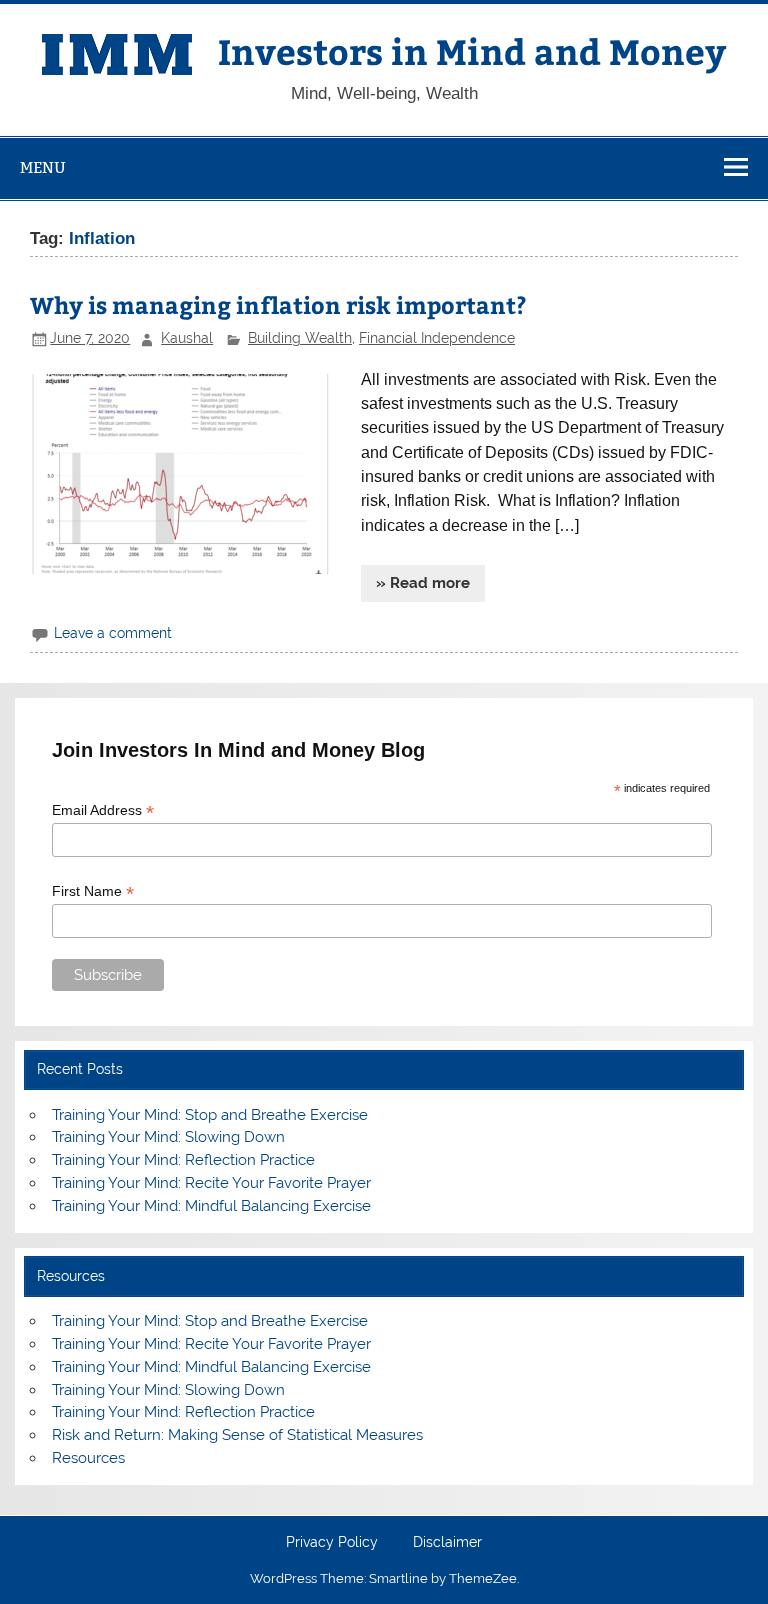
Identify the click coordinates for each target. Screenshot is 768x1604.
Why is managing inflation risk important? (278, 304)
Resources (88, 1458)
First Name (93, 891)
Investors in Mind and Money (472, 50)
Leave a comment (113, 633)
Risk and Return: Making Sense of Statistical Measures (237, 1435)
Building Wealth (300, 338)
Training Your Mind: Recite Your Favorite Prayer (211, 1183)
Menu (43, 167)
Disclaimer (447, 1543)
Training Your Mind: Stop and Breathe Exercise (210, 1115)
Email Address (103, 810)
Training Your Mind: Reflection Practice (183, 1160)
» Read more (423, 583)
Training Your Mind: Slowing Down (168, 1137)
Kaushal (187, 338)
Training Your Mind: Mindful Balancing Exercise (211, 1206)
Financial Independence (437, 338)
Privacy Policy (332, 1543)
